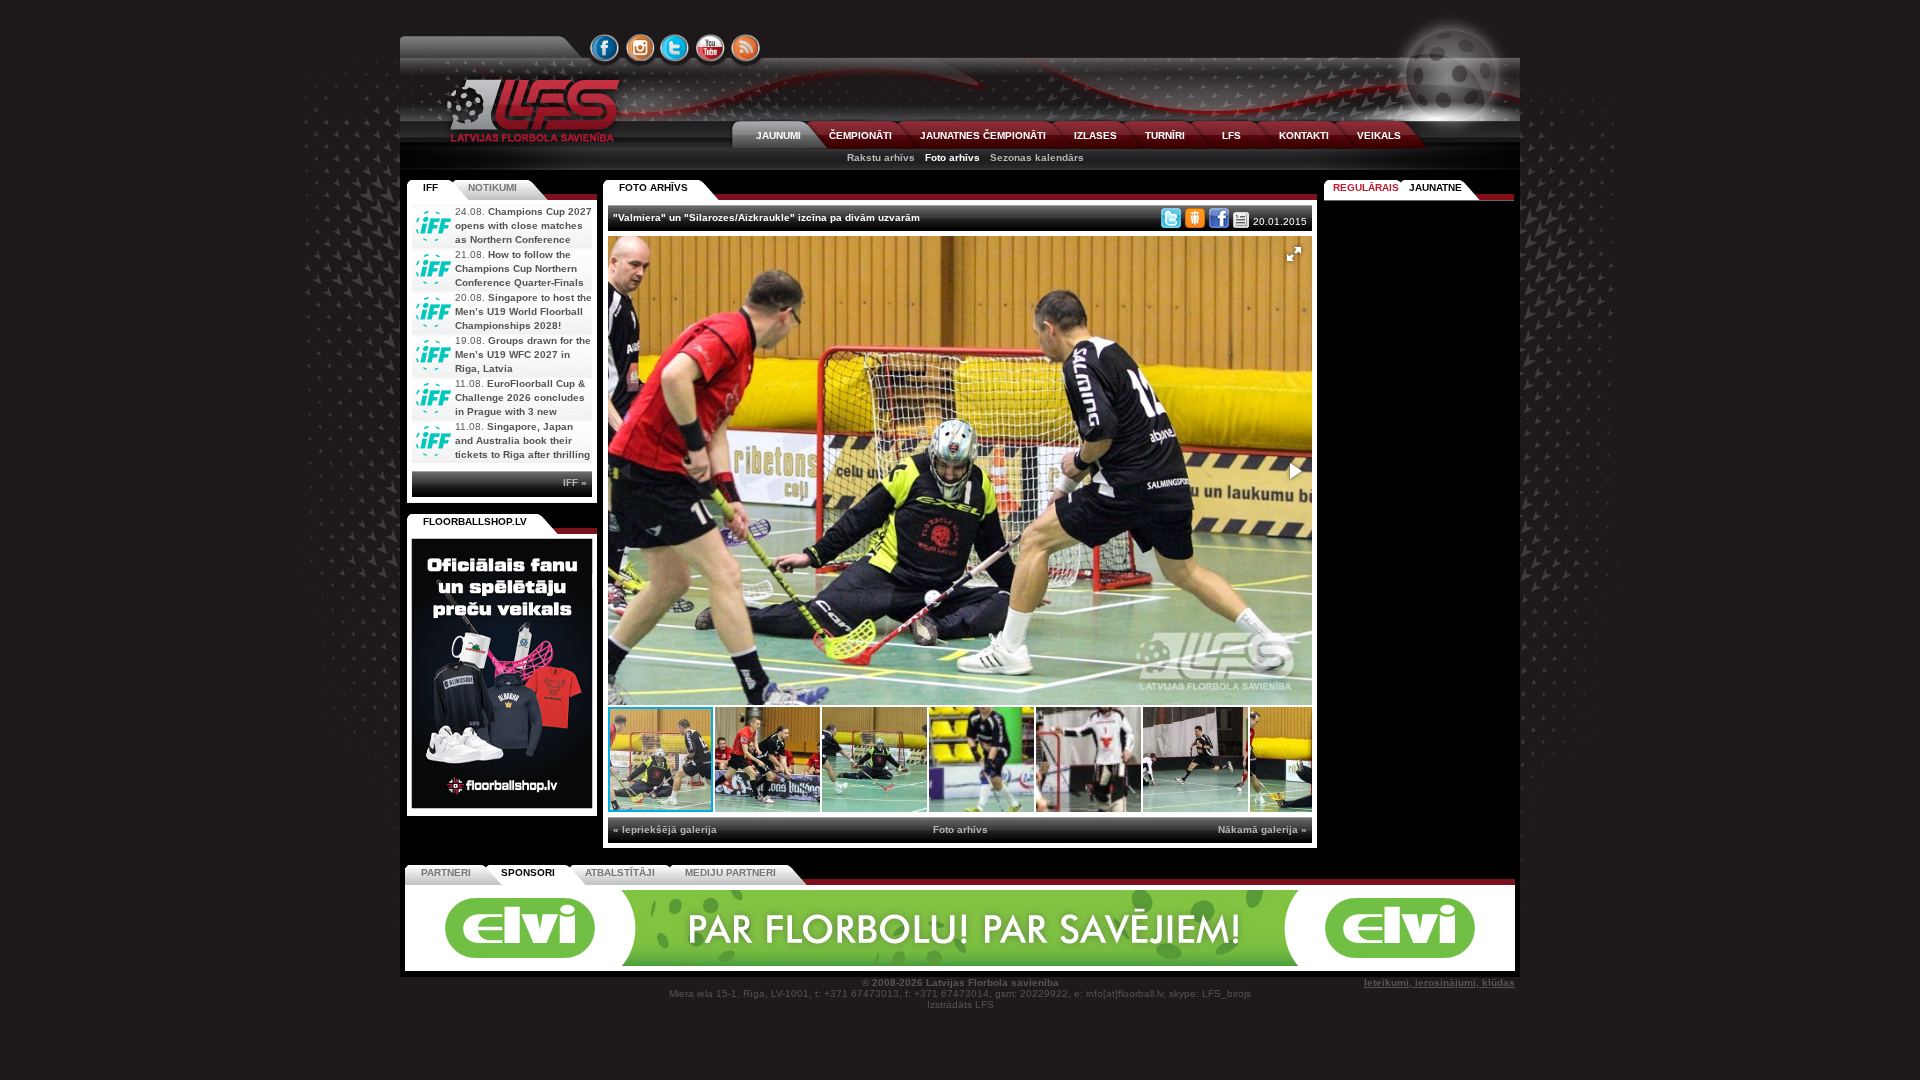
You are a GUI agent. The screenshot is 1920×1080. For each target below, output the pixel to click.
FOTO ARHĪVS (653, 187)
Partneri (446, 872)
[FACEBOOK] (605, 48)
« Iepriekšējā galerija (665, 829)
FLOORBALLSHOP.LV (475, 521)
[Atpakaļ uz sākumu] (530, 110)
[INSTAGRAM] (640, 48)
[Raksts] (1241, 220)
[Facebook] (1219, 218)
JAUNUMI (778, 135)
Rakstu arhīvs (881, 157)
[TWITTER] (675, 48)
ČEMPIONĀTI (860, 135)
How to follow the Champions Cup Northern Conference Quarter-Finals (519, 268)
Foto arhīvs (952, 157)
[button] (1294, 254)
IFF (430, 187)
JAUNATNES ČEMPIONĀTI (983, 135)
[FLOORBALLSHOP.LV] (502, 809)
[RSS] (746, 48)
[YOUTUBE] (710, 48)
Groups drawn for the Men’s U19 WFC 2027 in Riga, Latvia (523, 354)
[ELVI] (960, 962)
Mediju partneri (730, 872)
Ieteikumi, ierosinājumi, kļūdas (1439, 982)
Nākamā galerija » (1262, 829)
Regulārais (1366, 187)
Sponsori (528, 872)
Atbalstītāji (620, 872)
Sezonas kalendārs (1037, 157)
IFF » (575, 482)
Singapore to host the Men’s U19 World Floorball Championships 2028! (523, 311)
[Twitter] (1171, 218)
